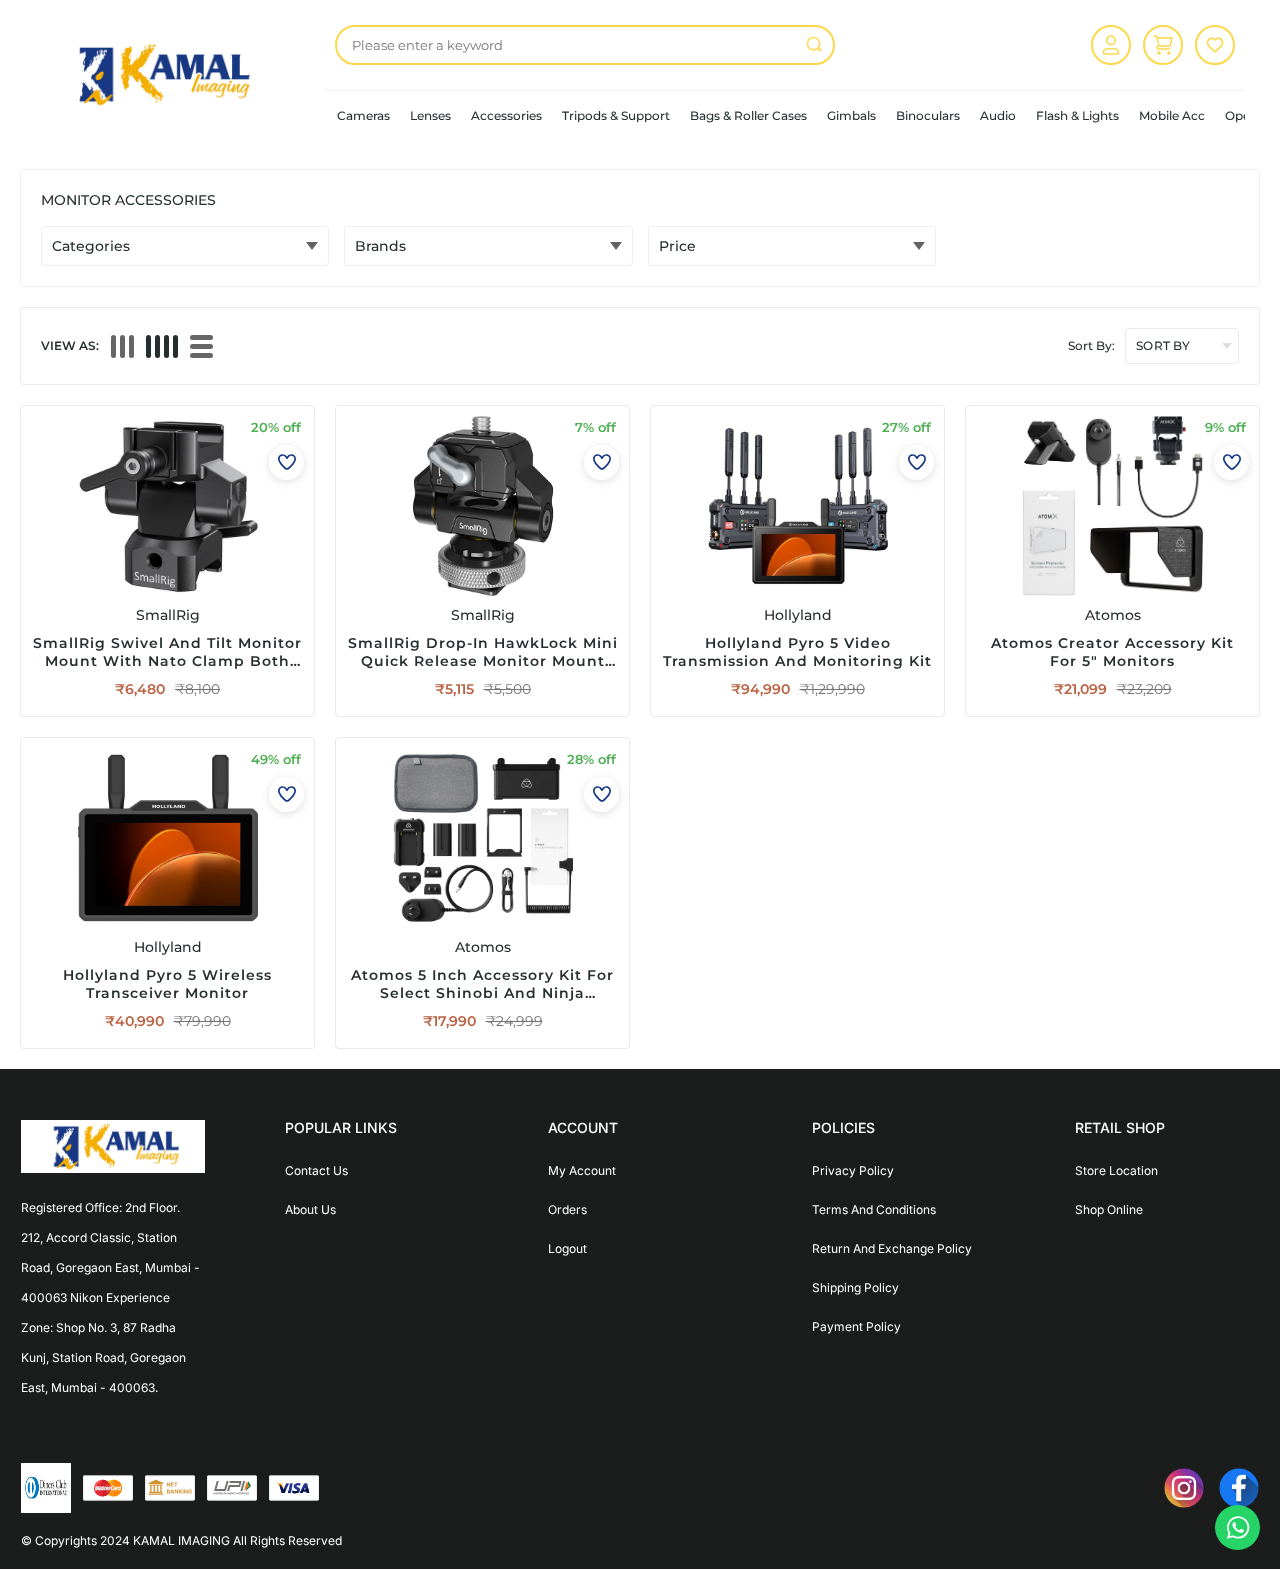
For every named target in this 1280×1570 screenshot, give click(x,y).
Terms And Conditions (874, 1209)
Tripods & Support (616, 115)
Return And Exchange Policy (892, 1248)
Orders (567, 1209)
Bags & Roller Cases (748, 115)
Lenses (430, 115)
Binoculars (928, 115)
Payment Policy (856, 1326)
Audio (998, 115)
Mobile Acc (1172, 115)
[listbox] (585, 45)
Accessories (506, 115)
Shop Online (1109, 1209)
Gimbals (851, 115)
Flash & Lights (1077, 115)
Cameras (363, 115)
